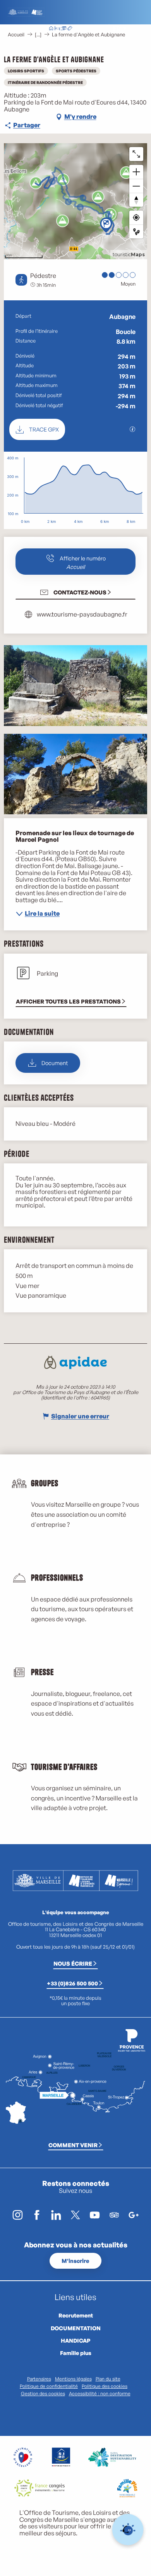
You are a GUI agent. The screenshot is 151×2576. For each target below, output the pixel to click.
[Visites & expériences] (70, 29)
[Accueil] (51, 29)
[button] (100, 29)
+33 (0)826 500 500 (72, 1983)
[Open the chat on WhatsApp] (128, 2530)
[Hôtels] (57, 29)
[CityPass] (63, 29)
